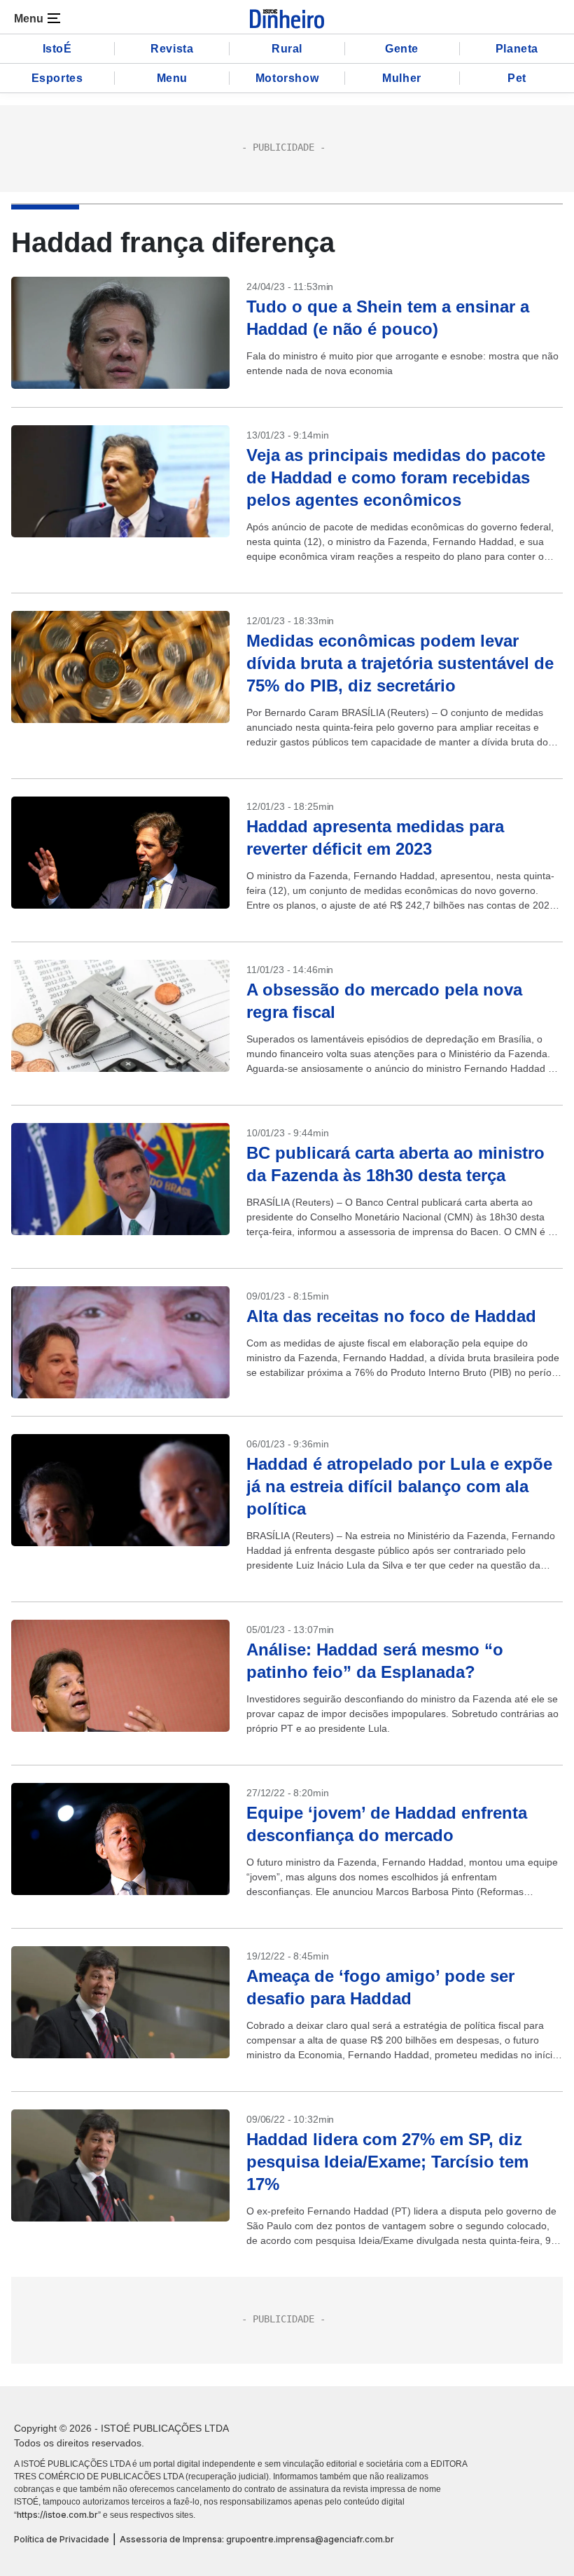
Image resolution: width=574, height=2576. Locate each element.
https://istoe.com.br (57, 2515)
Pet (517, 78)
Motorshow (287, 78)
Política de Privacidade (62, 2539)
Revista (172, 49)
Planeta (517, 49)
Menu (172, 78)
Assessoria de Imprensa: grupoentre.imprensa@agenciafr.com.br (257, 2539)
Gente (402, 49)
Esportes (57, 78)
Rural (287, 49)
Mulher (402, 78)
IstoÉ (57, 49)
